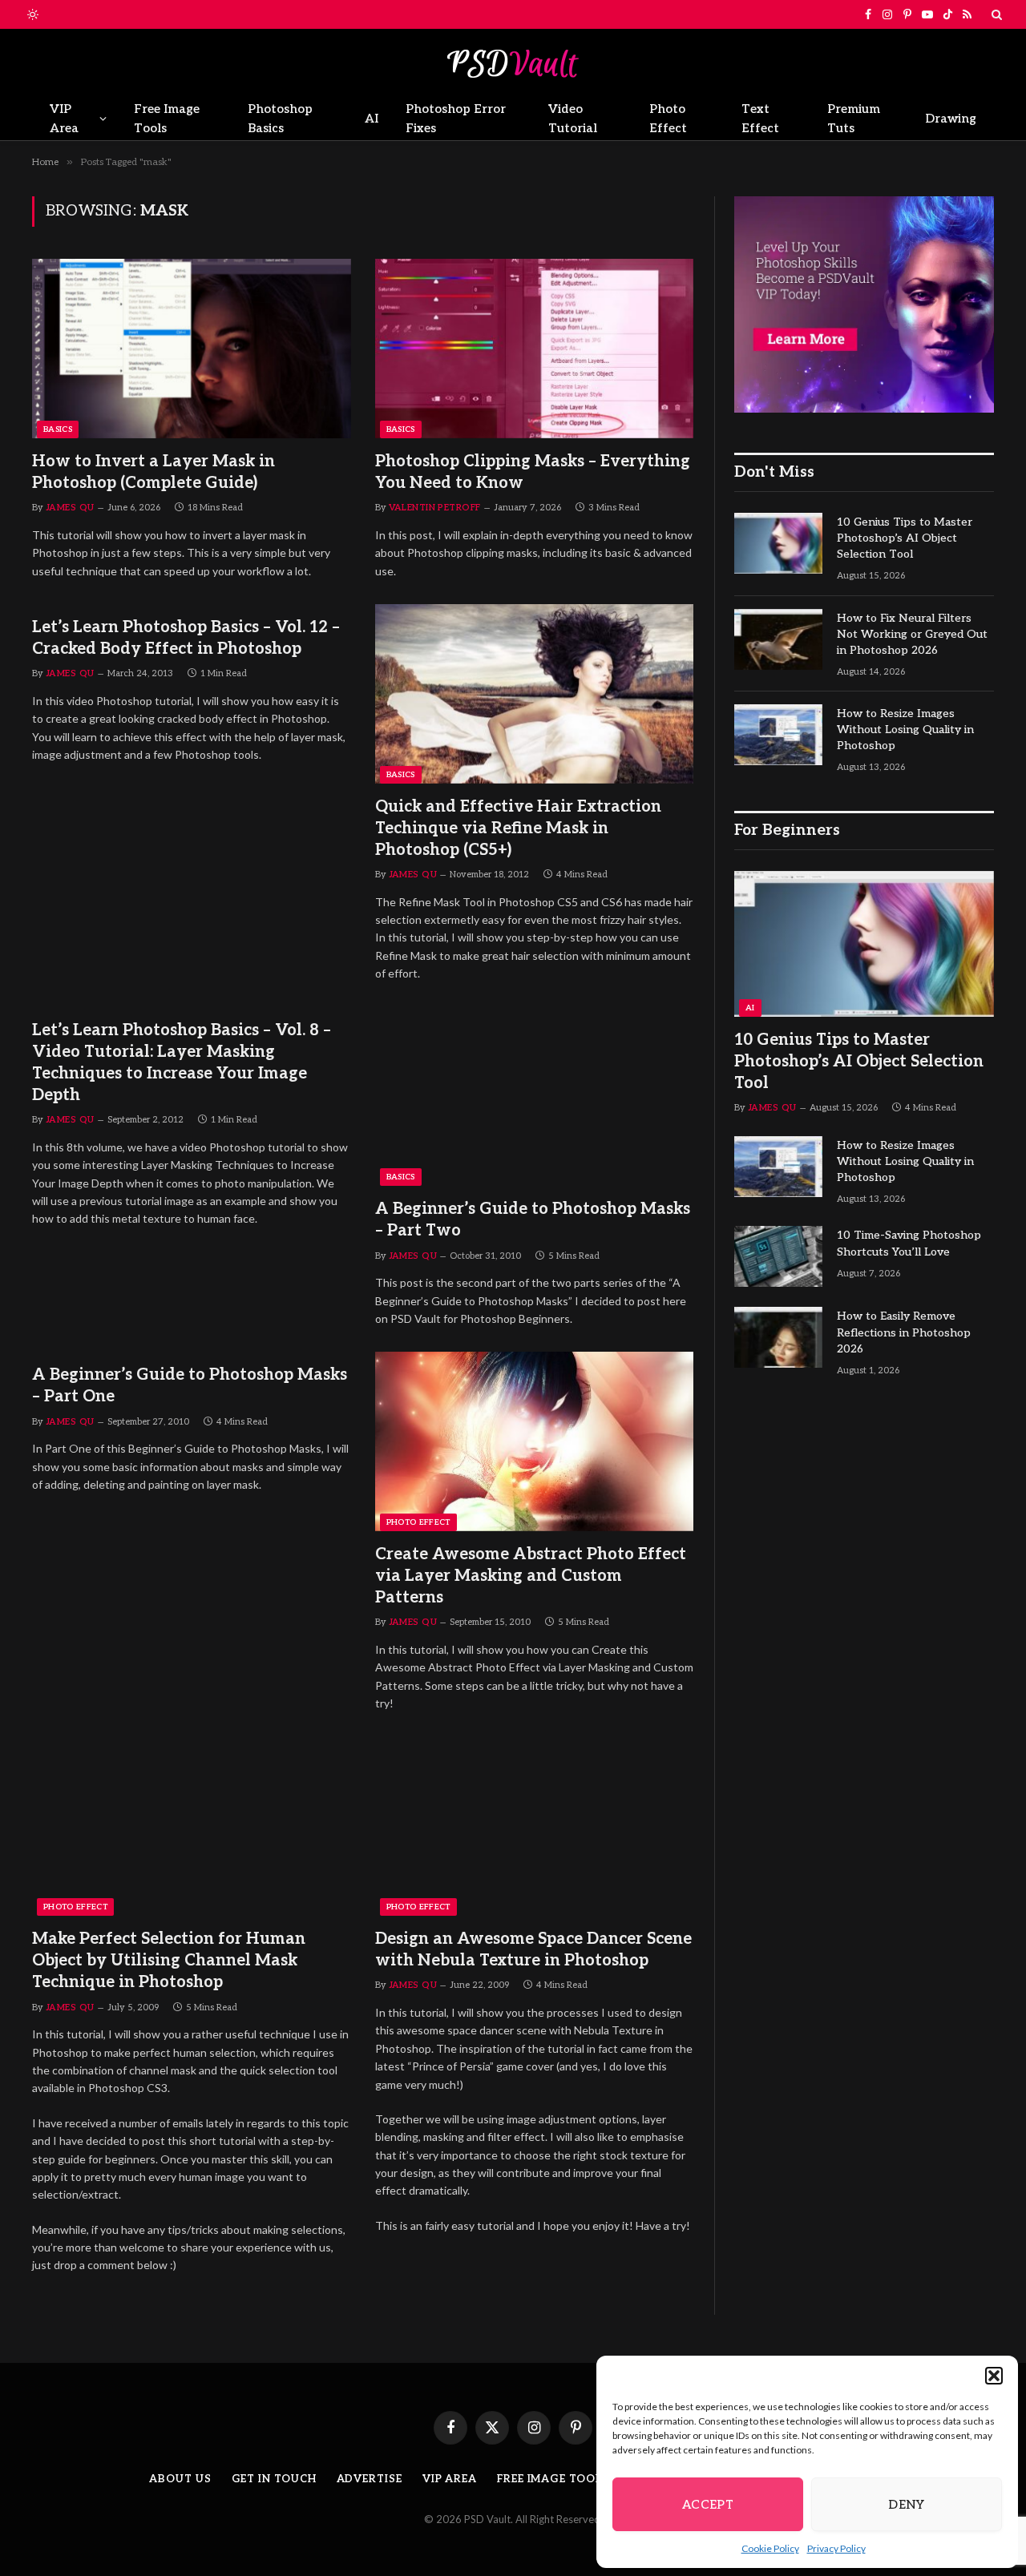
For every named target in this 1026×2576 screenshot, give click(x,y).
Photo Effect (668, 119)
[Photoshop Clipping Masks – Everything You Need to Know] (535, 349)
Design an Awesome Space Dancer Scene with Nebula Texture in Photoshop (533, 1950)
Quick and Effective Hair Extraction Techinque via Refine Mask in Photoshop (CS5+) (518, 828)
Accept (708, 2505)
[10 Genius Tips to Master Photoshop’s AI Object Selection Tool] (778, 543)
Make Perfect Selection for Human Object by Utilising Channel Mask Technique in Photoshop (169, 1961)
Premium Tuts (854, 119)
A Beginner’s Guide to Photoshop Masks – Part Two (533, 1220)
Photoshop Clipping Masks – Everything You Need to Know (533, 472)
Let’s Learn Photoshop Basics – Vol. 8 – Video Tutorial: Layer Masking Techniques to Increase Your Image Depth (182, 1063)
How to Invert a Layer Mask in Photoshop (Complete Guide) (153, 472)
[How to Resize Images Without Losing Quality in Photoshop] (778, 735)
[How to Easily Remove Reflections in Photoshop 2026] (778, 1337)
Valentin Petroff (435, 508)
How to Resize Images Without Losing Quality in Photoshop (905, 730)
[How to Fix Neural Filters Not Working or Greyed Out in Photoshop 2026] (778, 639)
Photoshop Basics (280, 119)
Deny (907, 2505)
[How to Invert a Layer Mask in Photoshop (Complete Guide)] (192, 349)
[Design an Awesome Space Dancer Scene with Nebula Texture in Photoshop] (535, 1827)
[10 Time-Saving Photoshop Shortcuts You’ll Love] (778, 1256)
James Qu (70, 508)
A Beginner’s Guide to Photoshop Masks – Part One (190, 1386)
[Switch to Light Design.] (31, 14)
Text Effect (760, 119)
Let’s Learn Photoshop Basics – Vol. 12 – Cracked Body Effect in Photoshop (186, 638)
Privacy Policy (836, 2548)
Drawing (951, 119)
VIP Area (64, 119)
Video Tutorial (573, 119)
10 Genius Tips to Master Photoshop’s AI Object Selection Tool (905, 538)
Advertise (370, 2479)
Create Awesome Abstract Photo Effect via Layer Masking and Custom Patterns (531, 1576)
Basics (58, 429)
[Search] (995, 14)
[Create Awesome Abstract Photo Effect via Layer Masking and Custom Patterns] (535, 1441)
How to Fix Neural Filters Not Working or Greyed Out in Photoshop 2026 (912, 634)
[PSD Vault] (513, 63)
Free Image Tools (167, 119)
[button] (994, 2376)
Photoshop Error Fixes (456, 119)
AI (372, 119)
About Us (180, 2479)
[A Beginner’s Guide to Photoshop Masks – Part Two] (535, 1097)
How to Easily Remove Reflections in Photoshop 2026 (904, 1332)
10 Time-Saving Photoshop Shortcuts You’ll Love (909, 1243)
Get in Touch (274, 2479)
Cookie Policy (770, 2548)
